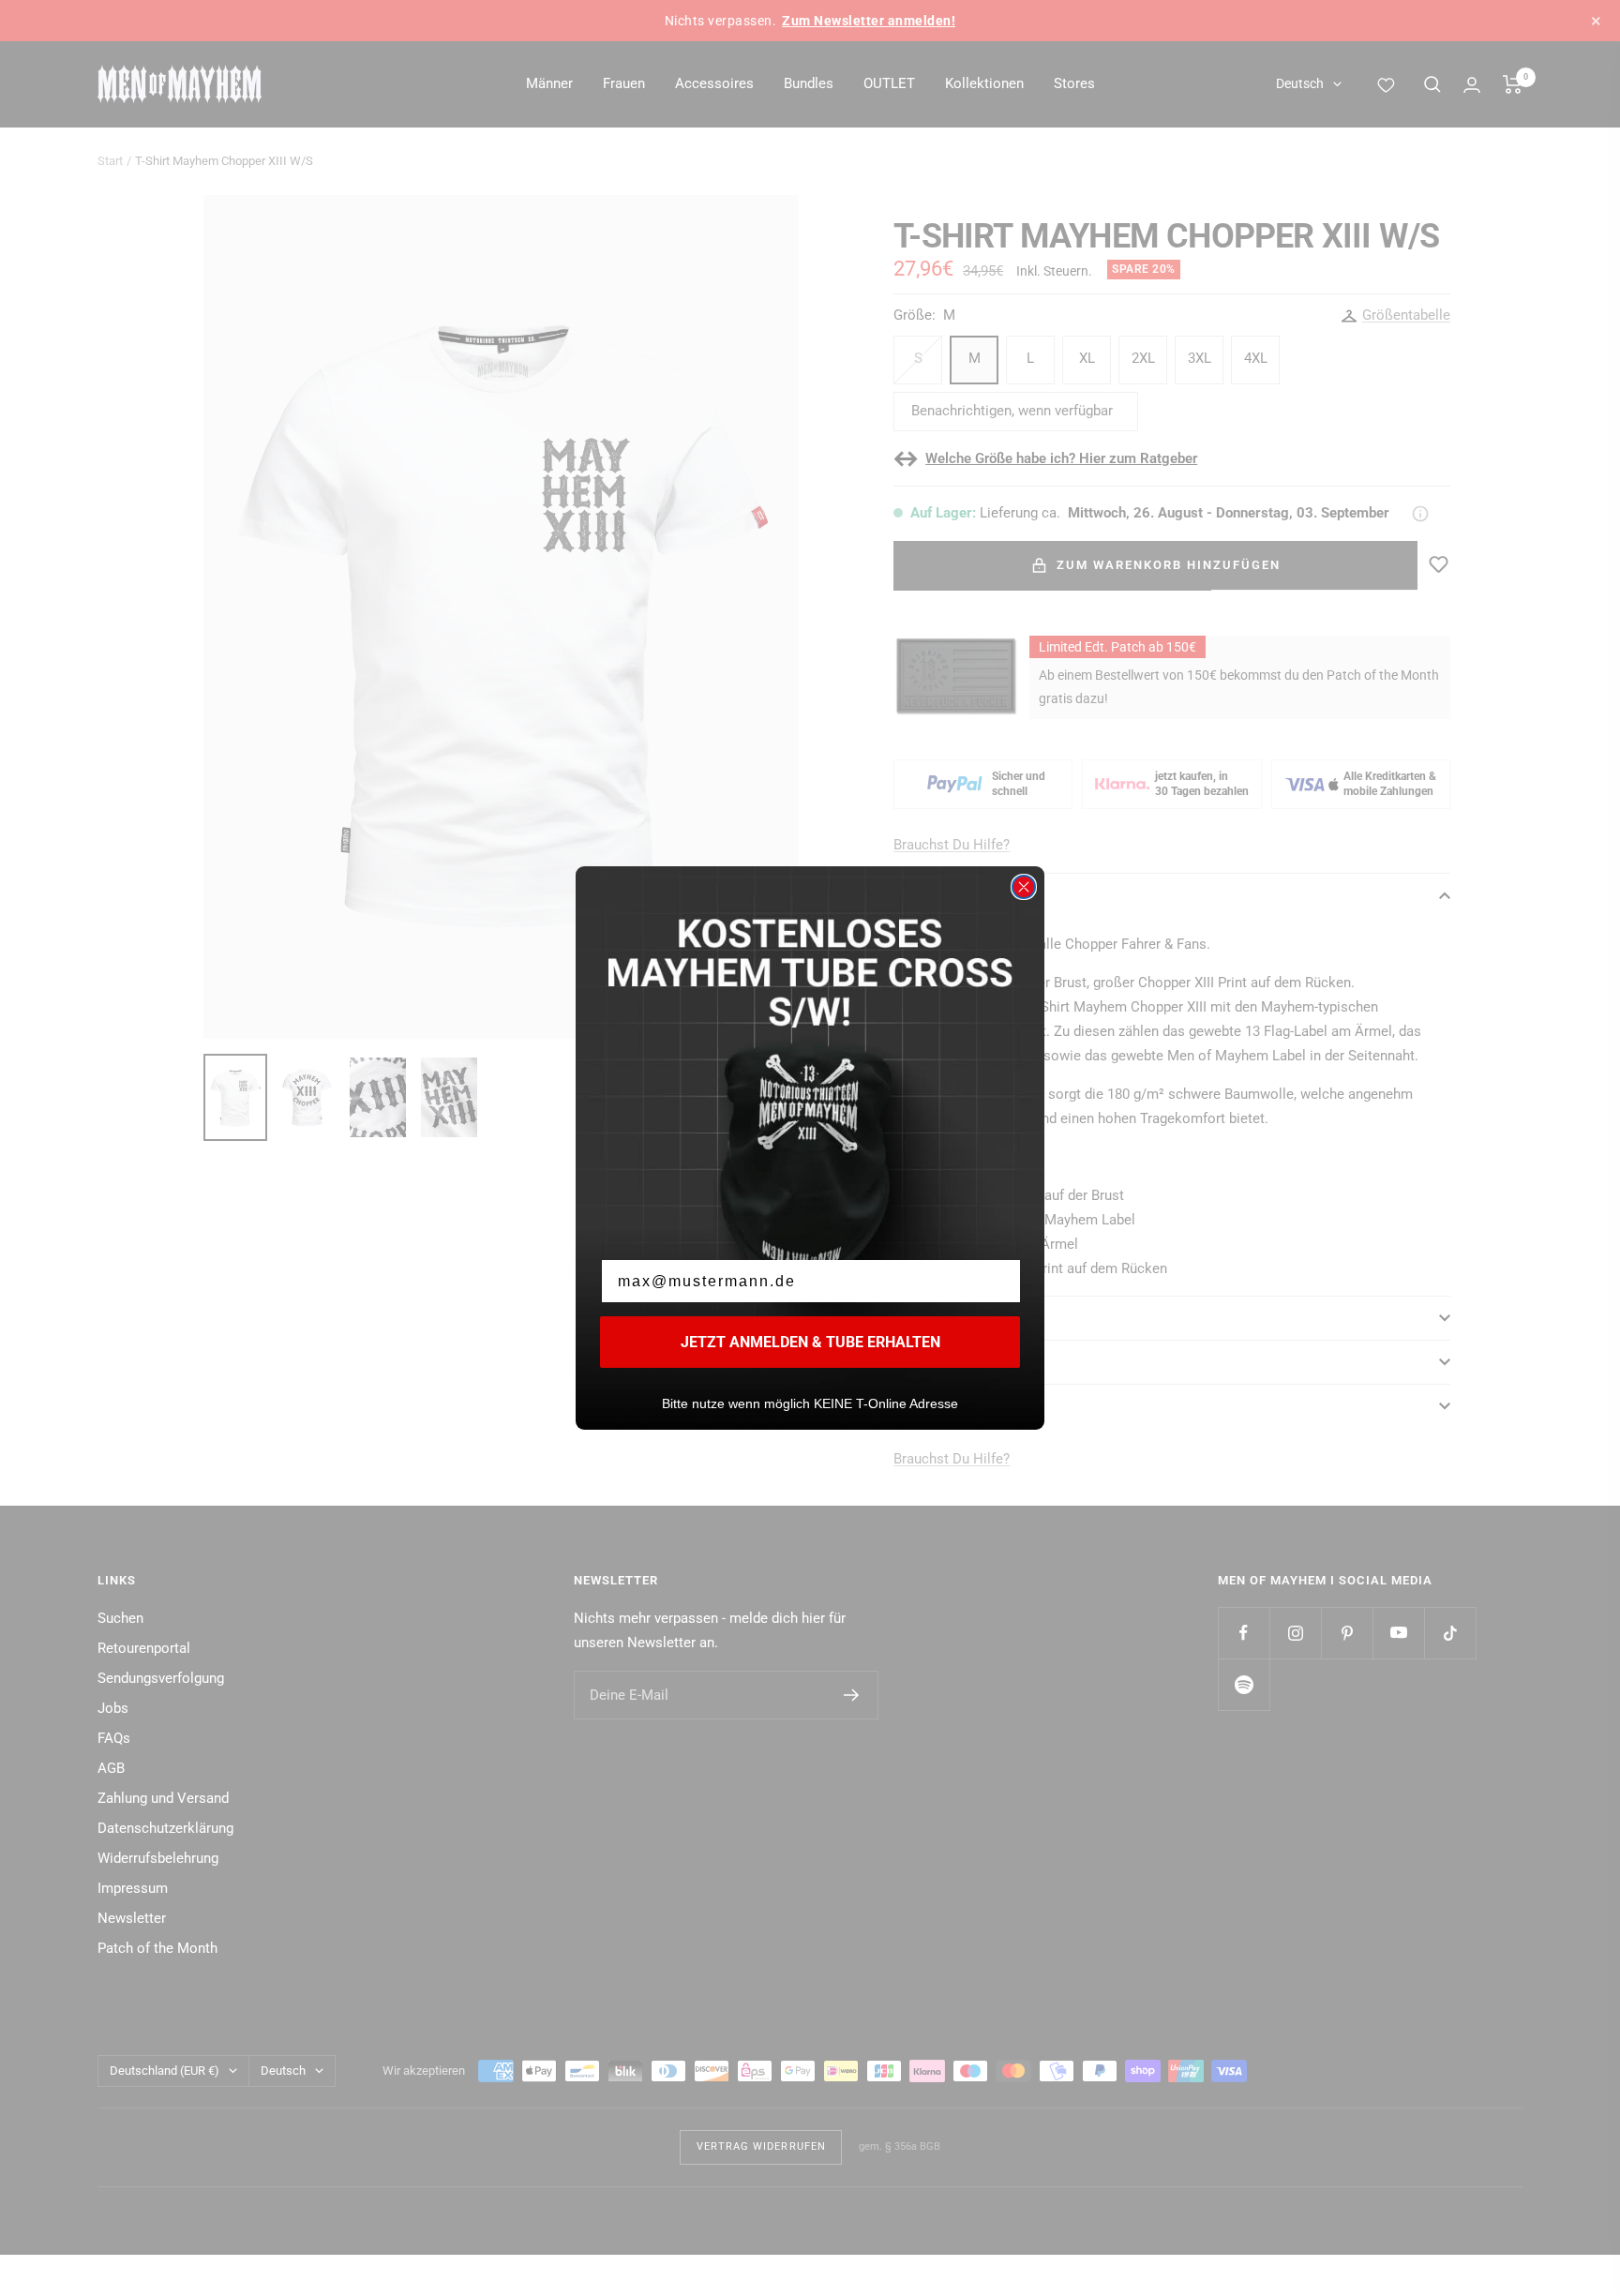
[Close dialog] (1024, 887)
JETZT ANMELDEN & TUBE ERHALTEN (810, 1342)
